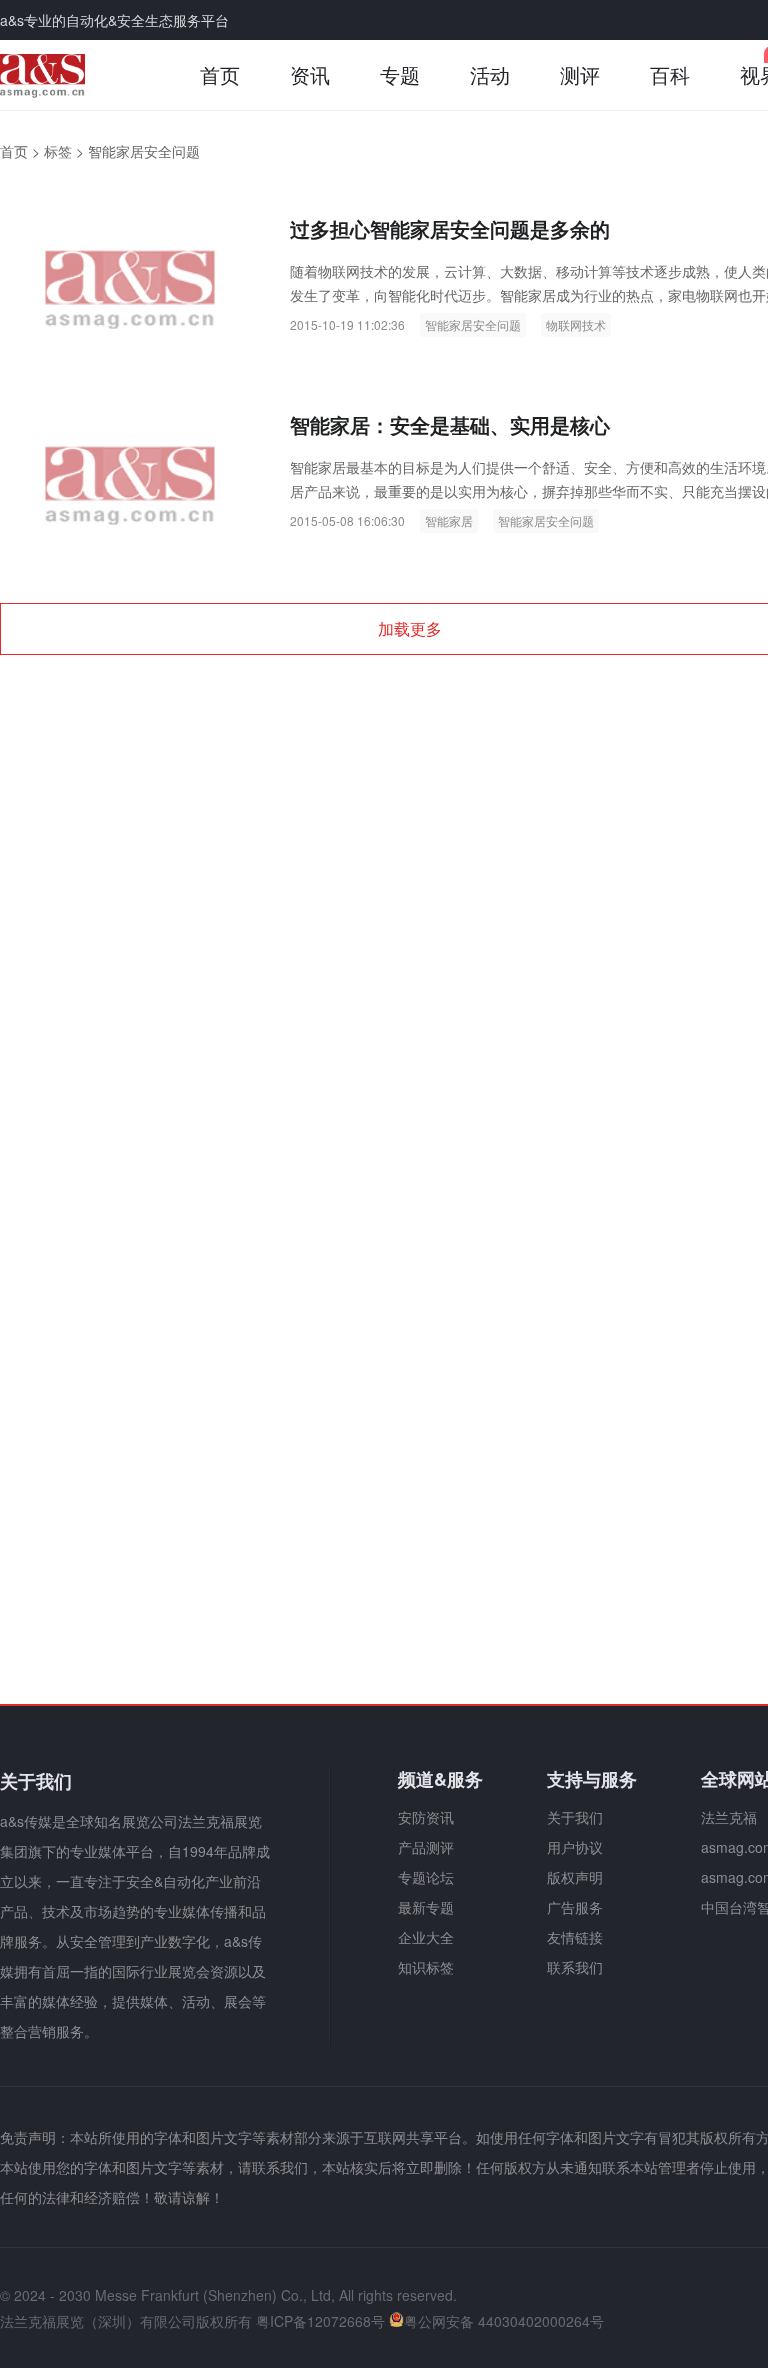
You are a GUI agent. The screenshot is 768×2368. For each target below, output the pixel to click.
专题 (400, 74)
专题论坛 (426, 1877)
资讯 (310, 74)
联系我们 (575, 1967)
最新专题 (426, 1907)
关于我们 (575, 1817)
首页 (220, 74)
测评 (580, 74)
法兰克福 (729, 1817)
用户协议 (575, 1847)
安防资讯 (426, 1817)
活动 (490, 74)
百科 (670, 74)
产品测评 (426, 1847)
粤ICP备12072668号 (320, 2321)
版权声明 (575, 1877)
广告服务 (575, 1907)
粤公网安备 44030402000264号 (504, 2321)
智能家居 (449, 520)
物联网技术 (576, 324)
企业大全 (426, 1937)
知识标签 (426, 1967)
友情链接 (575, 1937)
